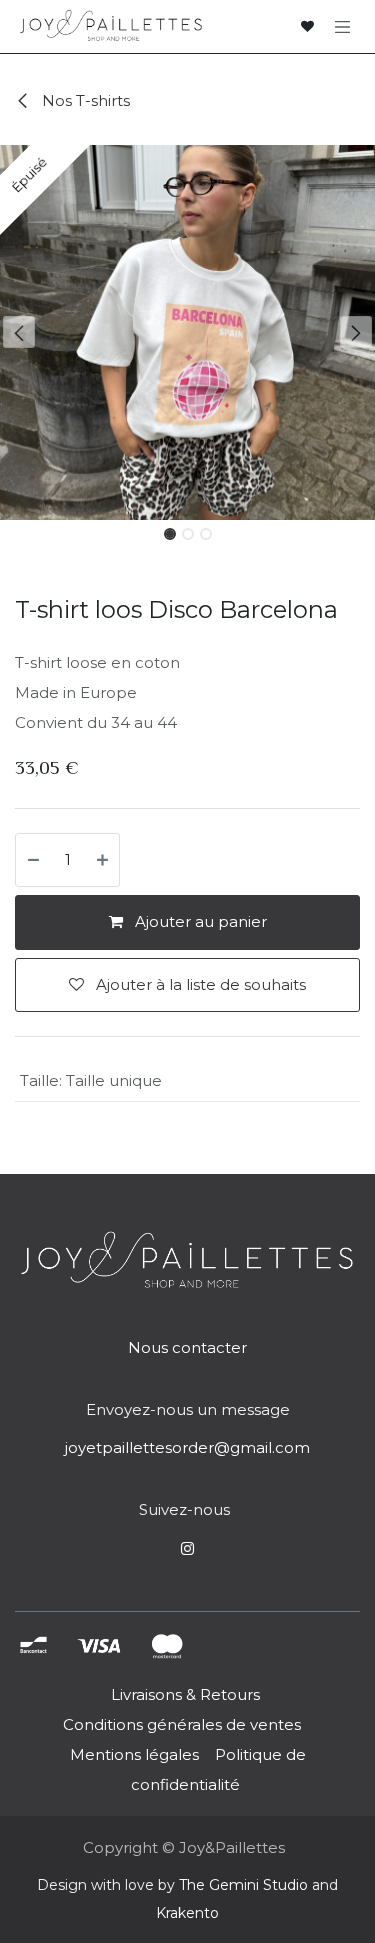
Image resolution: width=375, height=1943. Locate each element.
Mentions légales (134, 1754)
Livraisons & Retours (185, 1694)
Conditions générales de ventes (180, 1724)
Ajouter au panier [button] (199, 921)
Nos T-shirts (84, 100)
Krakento (187, 1913)
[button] (19, 332)
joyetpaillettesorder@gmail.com (187, 1447)
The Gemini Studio (243, 1885)
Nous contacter (187, 1347)
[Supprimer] (32, 860)
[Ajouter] (103, 860)
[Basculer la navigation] (343, 26)
